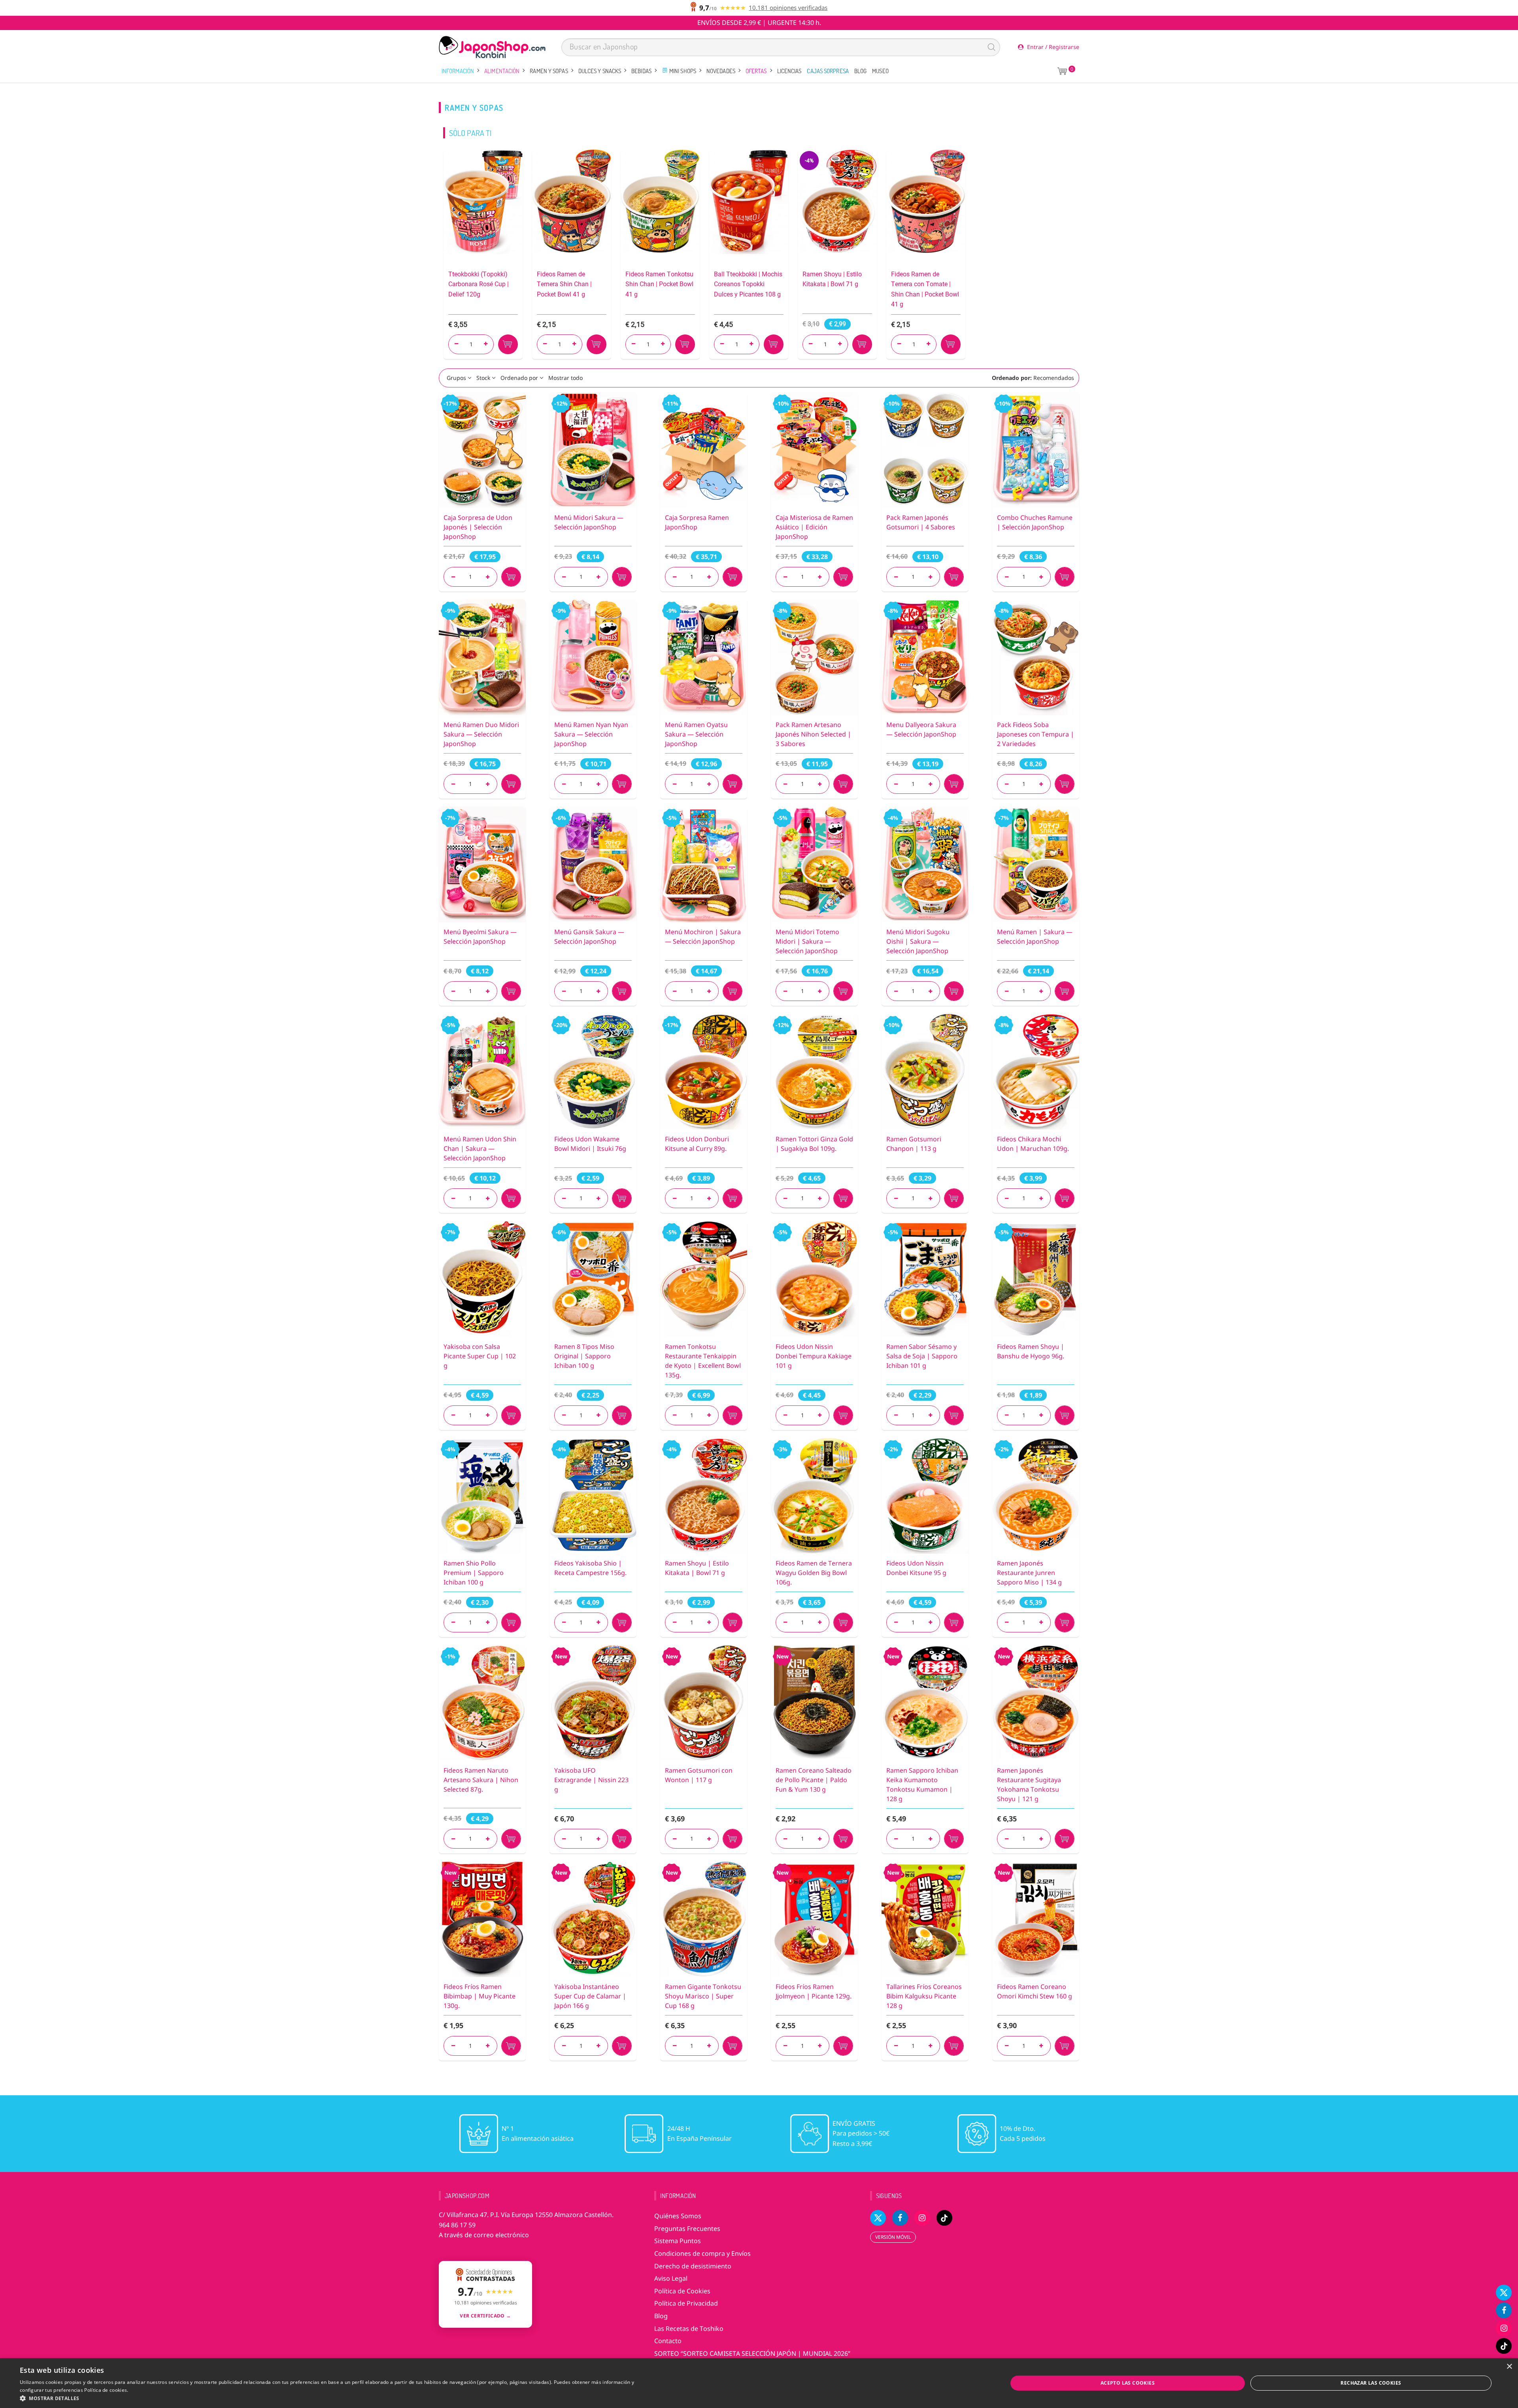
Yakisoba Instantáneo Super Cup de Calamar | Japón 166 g (590, 1996)
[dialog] (759, 2383)
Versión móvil (893, 2237)
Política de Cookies (682, 2291)
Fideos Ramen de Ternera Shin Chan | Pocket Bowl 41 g (564, 284)
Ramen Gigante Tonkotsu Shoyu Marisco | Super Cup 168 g (703, 1996)
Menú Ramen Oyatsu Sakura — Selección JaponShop (696, 734)
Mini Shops (682, 71)
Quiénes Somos (678, 2216)
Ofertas (756, 71)
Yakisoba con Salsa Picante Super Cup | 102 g (480, 1356)
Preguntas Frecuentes (687, 2229)
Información (458, 71)
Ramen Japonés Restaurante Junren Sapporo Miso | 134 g (1029, 1573)
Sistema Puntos (678, 2241)
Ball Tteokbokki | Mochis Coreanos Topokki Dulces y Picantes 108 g (748, 284)
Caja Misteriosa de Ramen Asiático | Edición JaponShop (814, 527)
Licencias (789, 71)
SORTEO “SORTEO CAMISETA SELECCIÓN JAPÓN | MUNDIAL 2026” (752, 2353)
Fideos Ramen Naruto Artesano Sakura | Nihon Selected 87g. (481, 1780)
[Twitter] (1504, 2293)
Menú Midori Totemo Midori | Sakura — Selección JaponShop (807, 941)
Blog (860, 71)
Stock (483, 378)
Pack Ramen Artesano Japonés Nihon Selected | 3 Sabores (813, 734)
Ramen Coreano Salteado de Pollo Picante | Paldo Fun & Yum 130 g (814, 1780)
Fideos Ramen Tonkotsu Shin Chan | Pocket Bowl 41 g (659, 284)
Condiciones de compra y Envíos (702, 2253)
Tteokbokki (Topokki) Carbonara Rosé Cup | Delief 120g (479, 284)
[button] (327, 2398)
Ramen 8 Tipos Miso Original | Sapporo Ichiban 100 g (584, 1356)
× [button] (1509, 2367)
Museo (880, 71)
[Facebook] (1504, 2310)
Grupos (456, 378)
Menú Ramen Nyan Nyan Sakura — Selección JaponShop (591, 734)
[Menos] (453, 577)
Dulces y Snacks (600, 71)
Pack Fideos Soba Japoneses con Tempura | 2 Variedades (1036, 734)
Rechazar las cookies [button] (1371, 2383)
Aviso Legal (671, 2278)
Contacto (668, 2341)
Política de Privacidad (686, 2303)
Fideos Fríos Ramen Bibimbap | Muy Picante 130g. (480, 1996)
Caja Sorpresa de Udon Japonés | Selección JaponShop (478, 527)
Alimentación (502, 71)
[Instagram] (1504, 2328)
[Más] (488, 577)
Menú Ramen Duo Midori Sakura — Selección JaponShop (481, 734)
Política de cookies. (106, 2390)
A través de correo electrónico (484, 2235)
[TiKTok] (1504, 2346)
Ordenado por (519, 378)
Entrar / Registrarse (1052, 47)
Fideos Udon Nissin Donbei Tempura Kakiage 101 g (814, 1356)
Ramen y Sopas (549, 71)
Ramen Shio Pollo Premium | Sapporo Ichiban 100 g (474, 1573)
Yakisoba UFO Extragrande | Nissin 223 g (591, 1780)
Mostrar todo (565, 378)
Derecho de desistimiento (693, 2266)
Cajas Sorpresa (828, 71)
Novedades (721, 71)
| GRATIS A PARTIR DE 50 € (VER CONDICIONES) (759, 23)
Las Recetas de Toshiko (689, 2329)
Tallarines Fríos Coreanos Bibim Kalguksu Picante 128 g (924, 1996)
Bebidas (641, 71)
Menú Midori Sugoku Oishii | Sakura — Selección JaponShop (918, 941)
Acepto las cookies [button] (1128, 2383)
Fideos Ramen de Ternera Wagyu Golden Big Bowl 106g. (814, 1573)
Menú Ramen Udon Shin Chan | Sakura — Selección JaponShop (480, 1148)
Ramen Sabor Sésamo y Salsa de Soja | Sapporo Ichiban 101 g (922, 1356)
